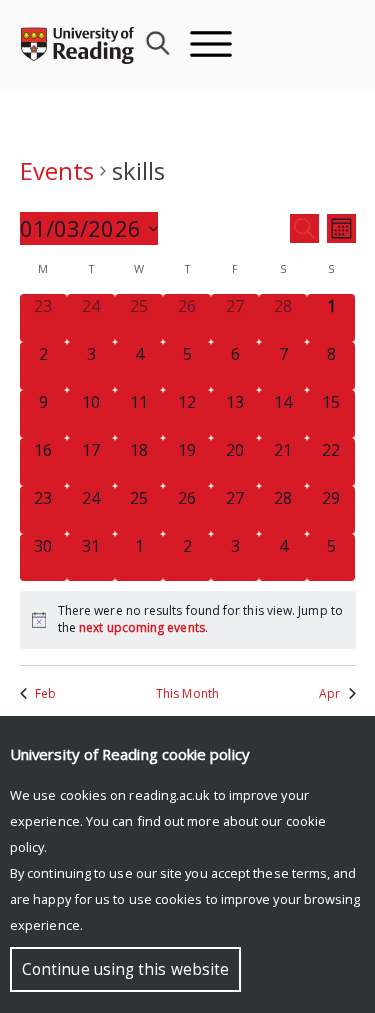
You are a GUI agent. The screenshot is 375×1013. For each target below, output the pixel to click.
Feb (45, 694)
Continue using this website (125, 969)
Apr (329, 694)
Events (57, 170)
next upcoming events (142, 627)
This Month (187, 694)
